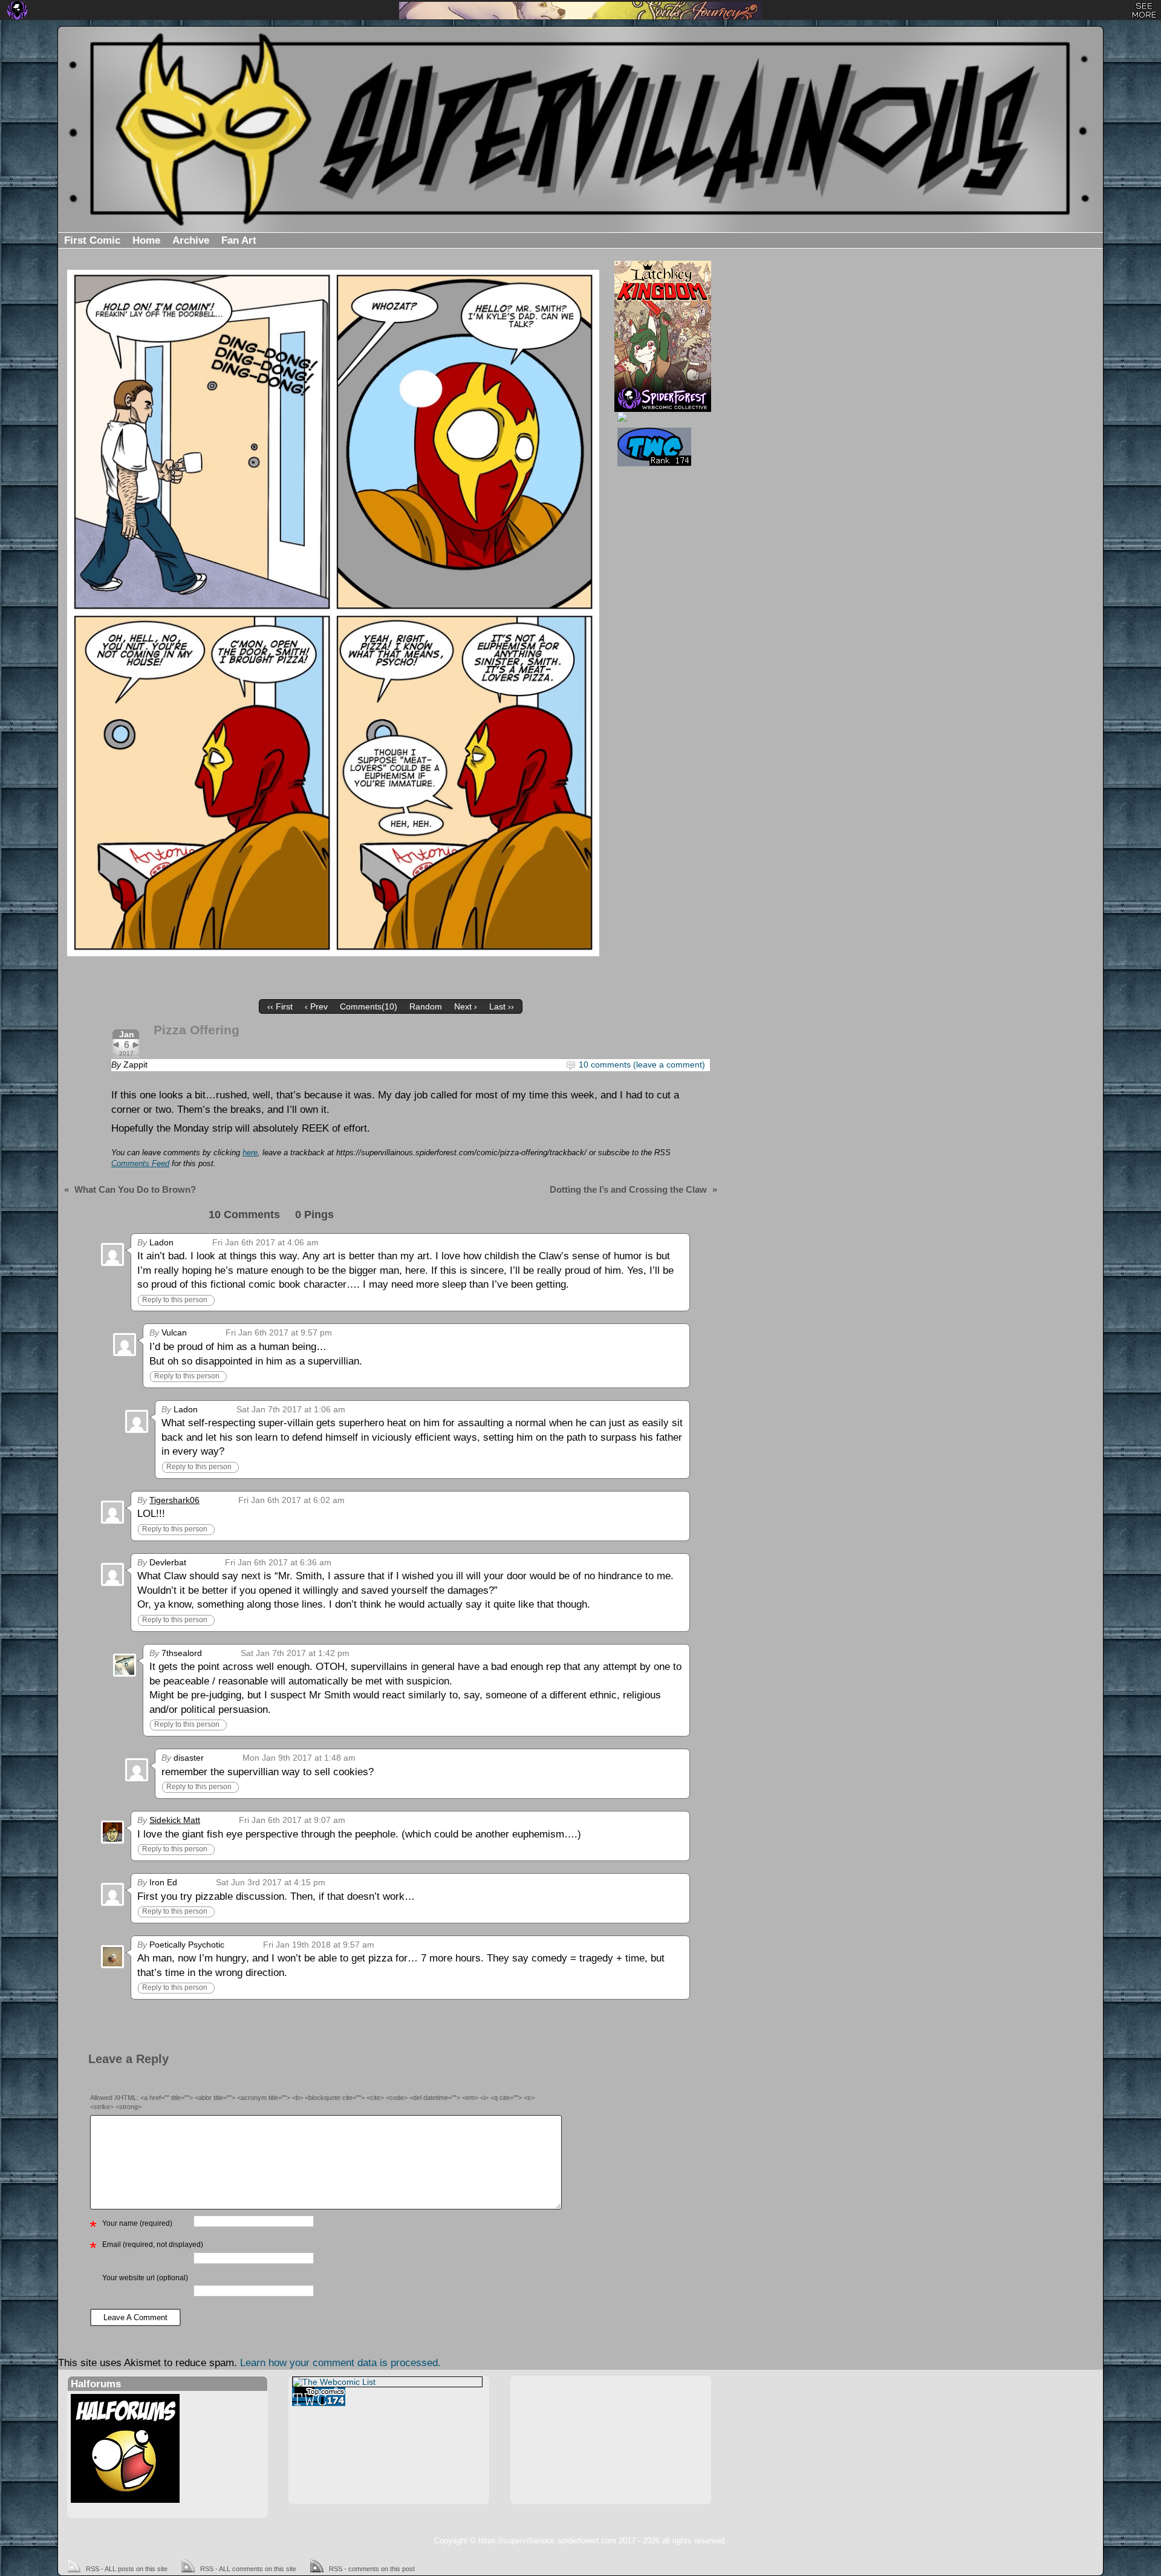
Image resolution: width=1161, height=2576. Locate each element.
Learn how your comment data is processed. (340, 2363)
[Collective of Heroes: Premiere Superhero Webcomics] (661, 417)
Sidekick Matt (175, 1820)
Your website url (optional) (145, 2278)
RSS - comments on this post (372, 2569)
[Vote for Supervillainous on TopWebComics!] (661, 447)
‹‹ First (280, 1006)
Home (146, 240)
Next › (466, 1006)
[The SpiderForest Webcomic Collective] (17, 10)
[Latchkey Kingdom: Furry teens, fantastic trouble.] (663, 324)
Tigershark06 (174, 1500)
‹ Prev (316, 1006)
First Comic (92, 240)
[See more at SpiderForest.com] (1144, 10)
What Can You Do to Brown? (135, 1189)
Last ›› (502, 1006)
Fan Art (239, 240)
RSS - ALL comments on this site (248, 2569)
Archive (191, 240)
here (250, 1153)
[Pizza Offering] (333, 613)
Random (426, 1006)
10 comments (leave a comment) (642, 1065)
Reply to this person (175, 1300)
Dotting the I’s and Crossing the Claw (628, 1189)
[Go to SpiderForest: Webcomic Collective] (663, 399)
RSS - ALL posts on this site (127, 2569)
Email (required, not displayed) (153, 2245)
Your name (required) (137, 2223)
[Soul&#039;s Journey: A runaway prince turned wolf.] (580, 11)
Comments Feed (140, 1164)
